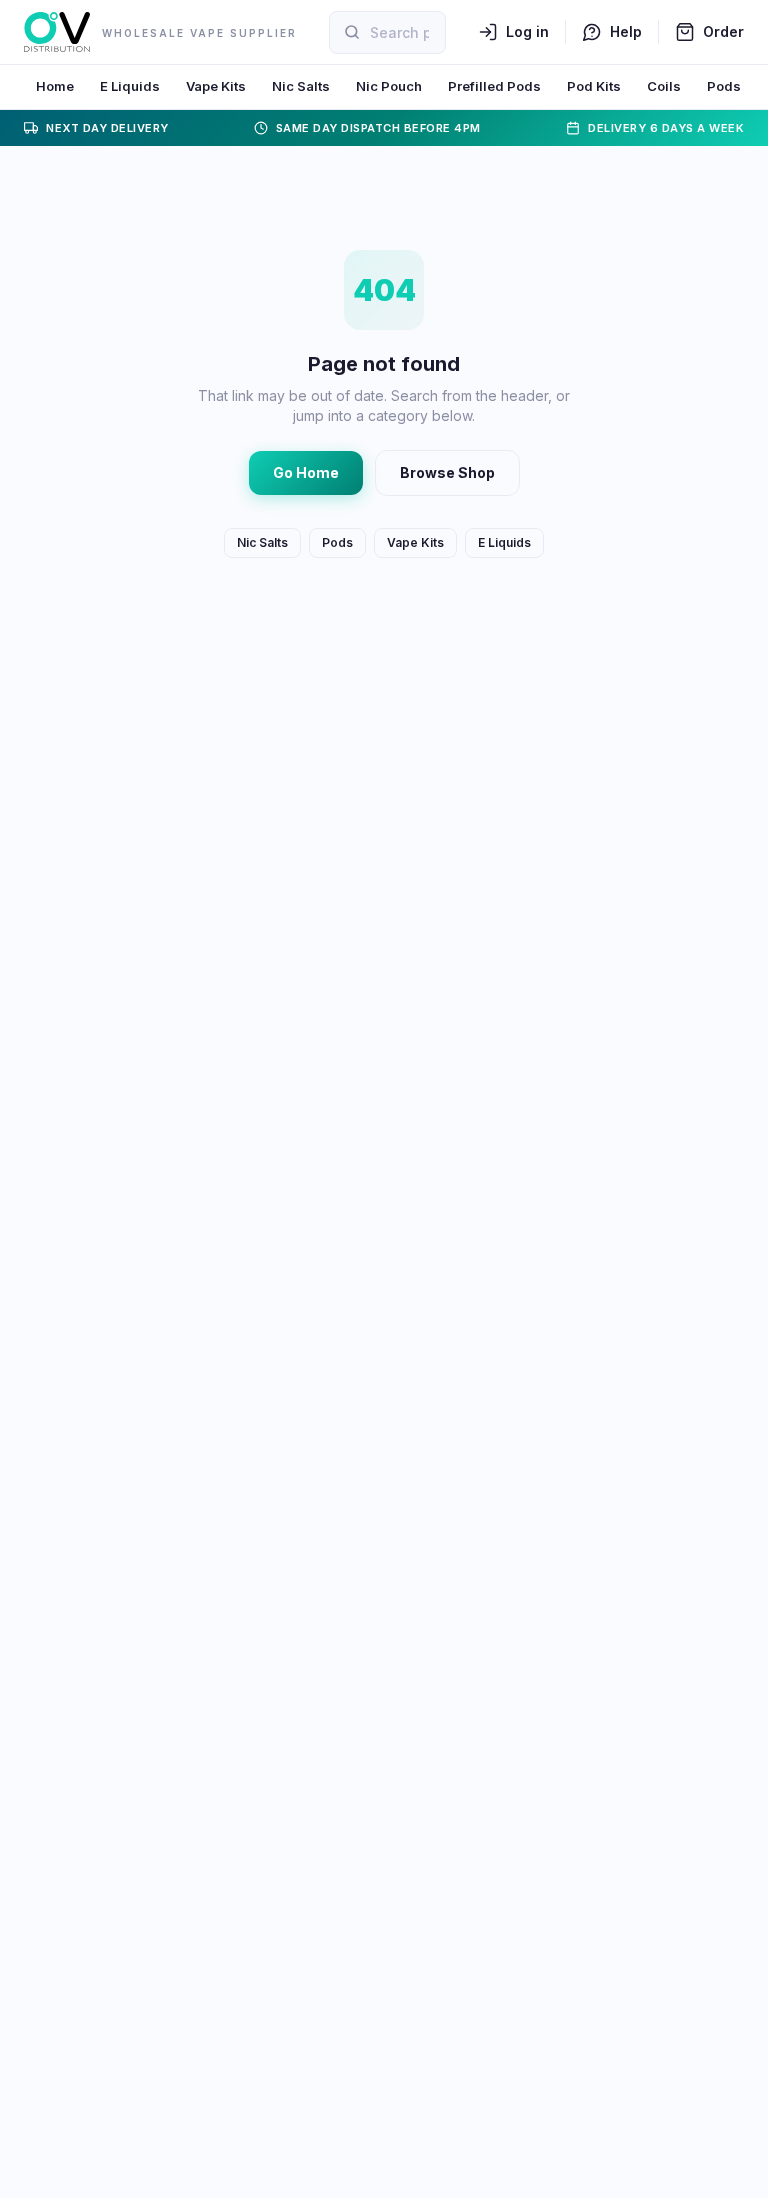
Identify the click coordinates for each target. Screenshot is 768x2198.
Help (626, 31)
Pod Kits (594, 86)
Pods (724, 86)
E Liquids (130, 86)
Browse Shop (447, 472)
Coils (664, 86)
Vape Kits (216, 86)
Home (55, 86)
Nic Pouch (389, 86)
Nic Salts (301, 86)
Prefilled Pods (494, 86)
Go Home (306, 472)
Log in (527, 31)
